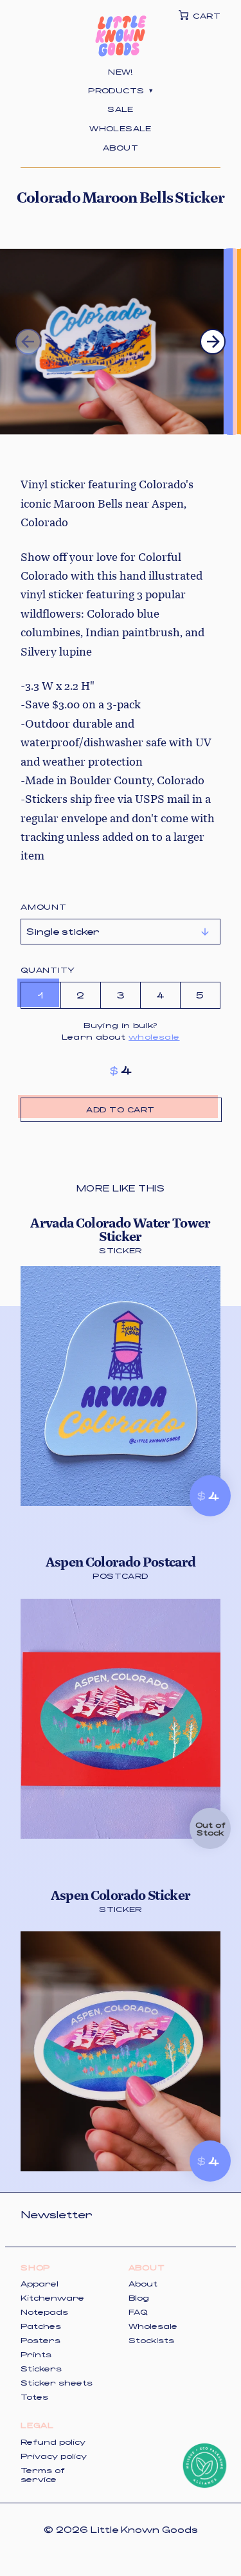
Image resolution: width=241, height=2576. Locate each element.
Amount (44, 906)
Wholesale (120, 128)
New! (121, 71)
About (121, 147)
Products (120, 90)
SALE (121, 109)
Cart (207, 15)
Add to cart (120, 1109)
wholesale (154, 1036)
